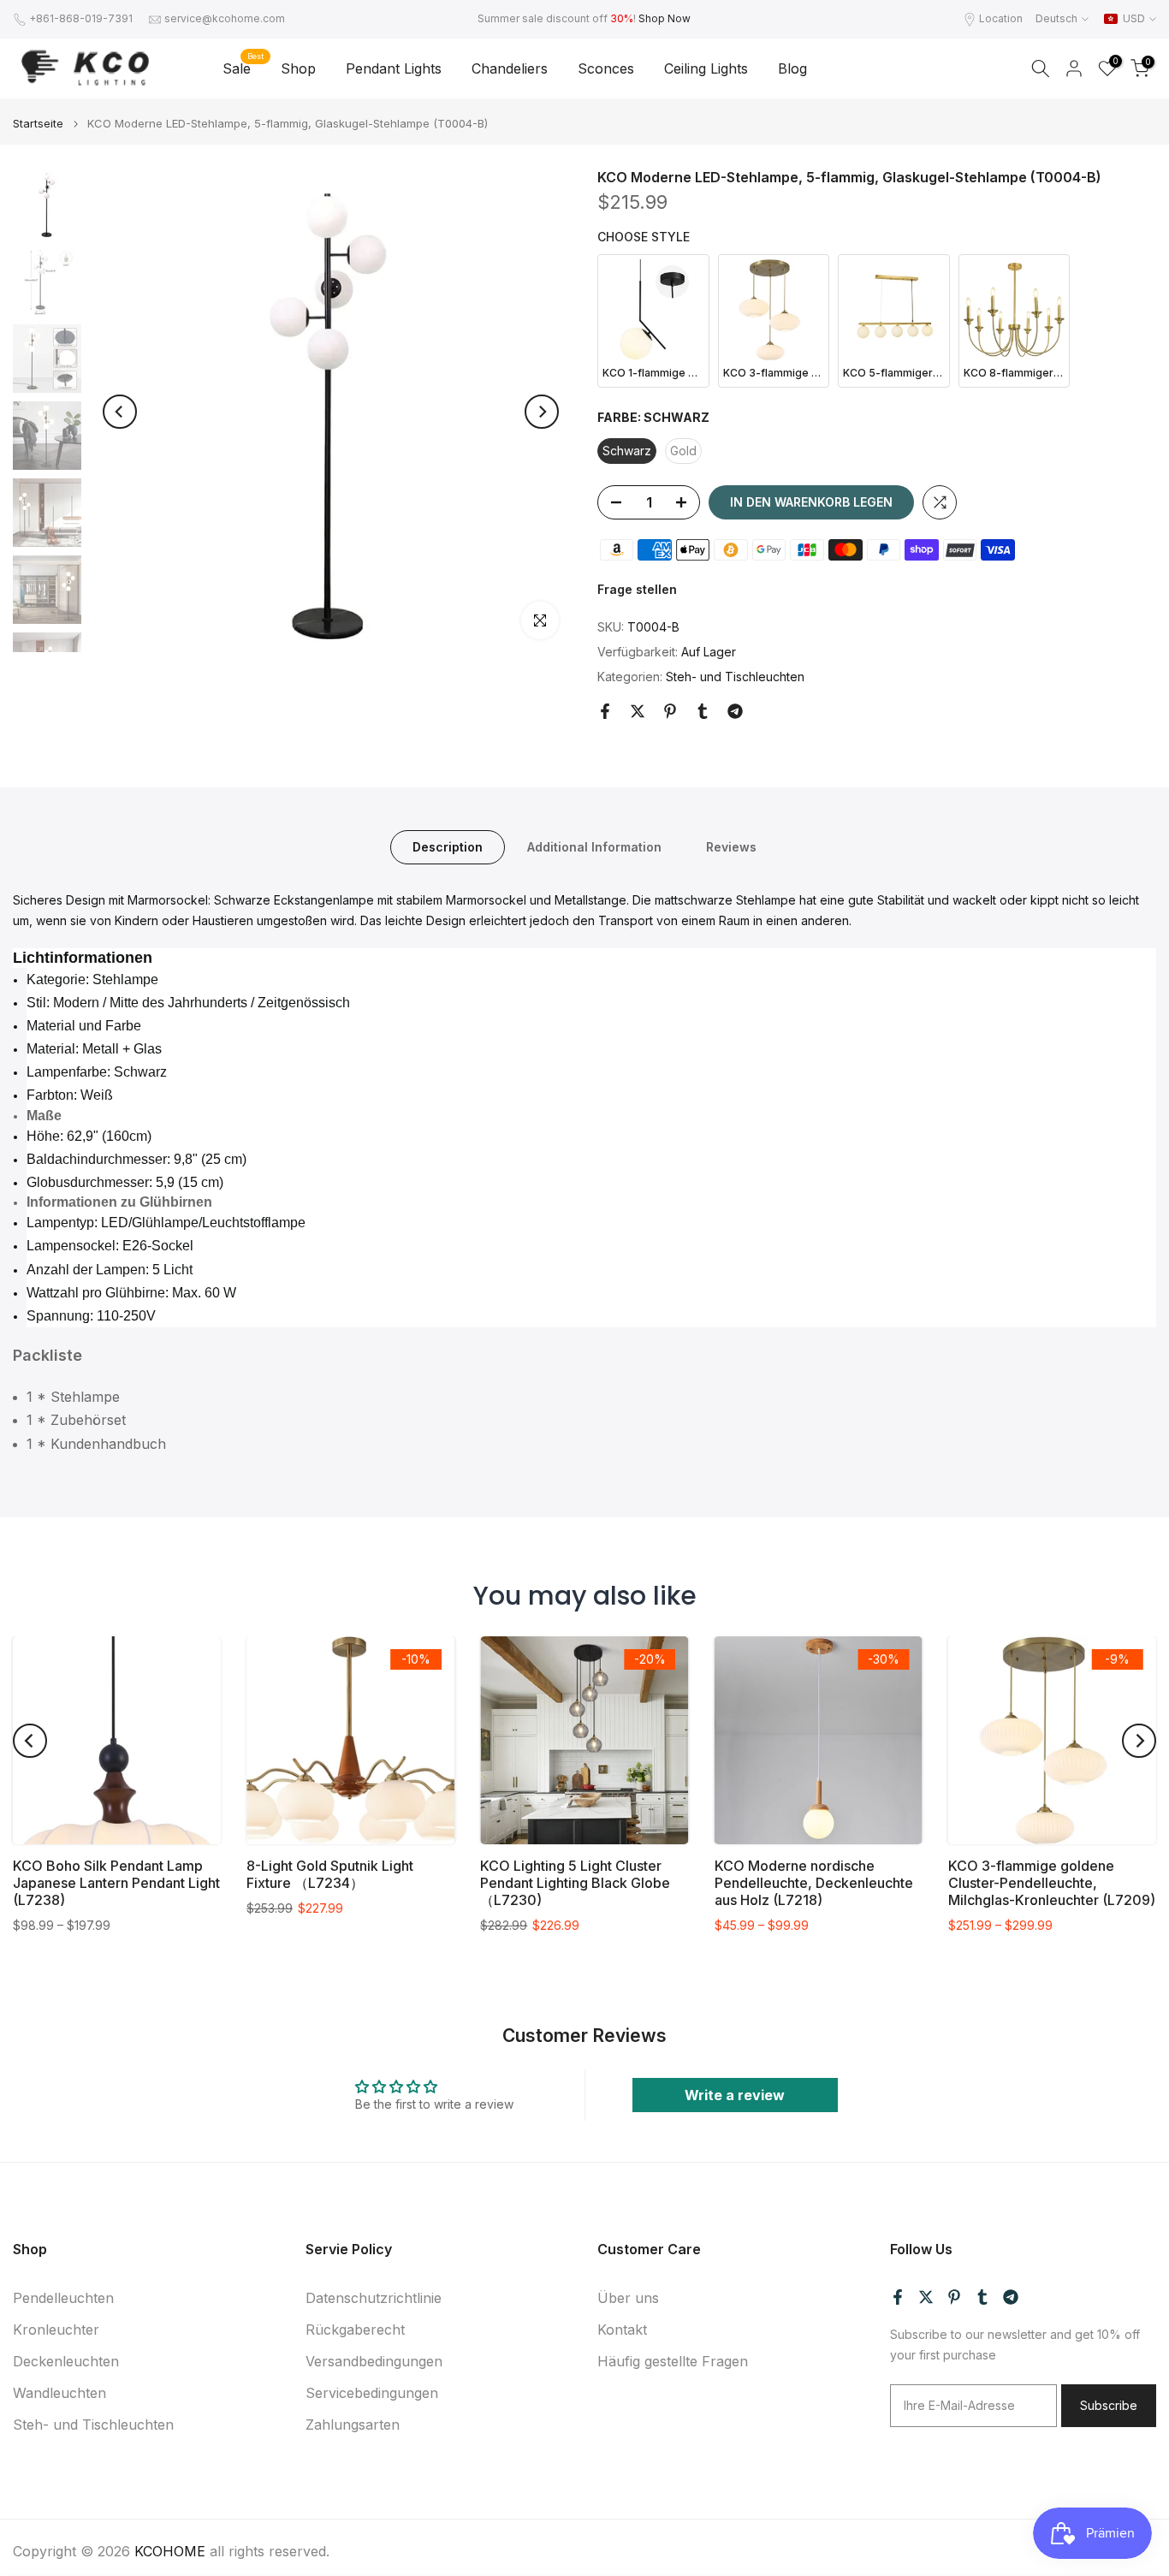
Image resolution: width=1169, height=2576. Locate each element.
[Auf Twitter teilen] (638, 711)
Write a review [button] (735, 2095)
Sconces (606, 68)
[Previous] (120, 412)
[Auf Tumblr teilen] (703, 711)
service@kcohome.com (225, 18)
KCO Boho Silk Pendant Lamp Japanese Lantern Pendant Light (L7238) (116, 1884)
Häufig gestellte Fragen (673, 2361)
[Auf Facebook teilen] (605, 711)
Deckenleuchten (66, 2361)
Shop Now (665, 18)
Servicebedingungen (372, 2393)
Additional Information (594, 847)
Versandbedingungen (374, 2361)
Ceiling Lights (706, 68)
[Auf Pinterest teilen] (670, 711)
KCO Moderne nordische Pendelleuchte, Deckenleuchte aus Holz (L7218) (814, 1884)
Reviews (731, 847)
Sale (243, 67)
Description (448, 847)
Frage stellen (637, 589)
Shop (298, 68)
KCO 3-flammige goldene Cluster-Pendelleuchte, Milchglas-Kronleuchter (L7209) (1052, 1884)
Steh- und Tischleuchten (735, 677)
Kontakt (622, 2330)
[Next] (542, 412)
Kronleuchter (56, 2330)
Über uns (628, 2298)
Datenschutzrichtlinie (374, 2298)
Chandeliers (510, 68)
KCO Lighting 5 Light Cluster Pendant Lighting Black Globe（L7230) (575, 1884)
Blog (792, 68)
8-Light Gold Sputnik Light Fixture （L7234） (330, 1875)
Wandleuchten (59, 2393)
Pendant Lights (394, 68)
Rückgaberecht (355, 2330)
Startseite (38, 124)
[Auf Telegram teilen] (735, 711)
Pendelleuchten (63, 2298)
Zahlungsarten (353, 2425)
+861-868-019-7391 (81, 18)
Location (1001, 18)
